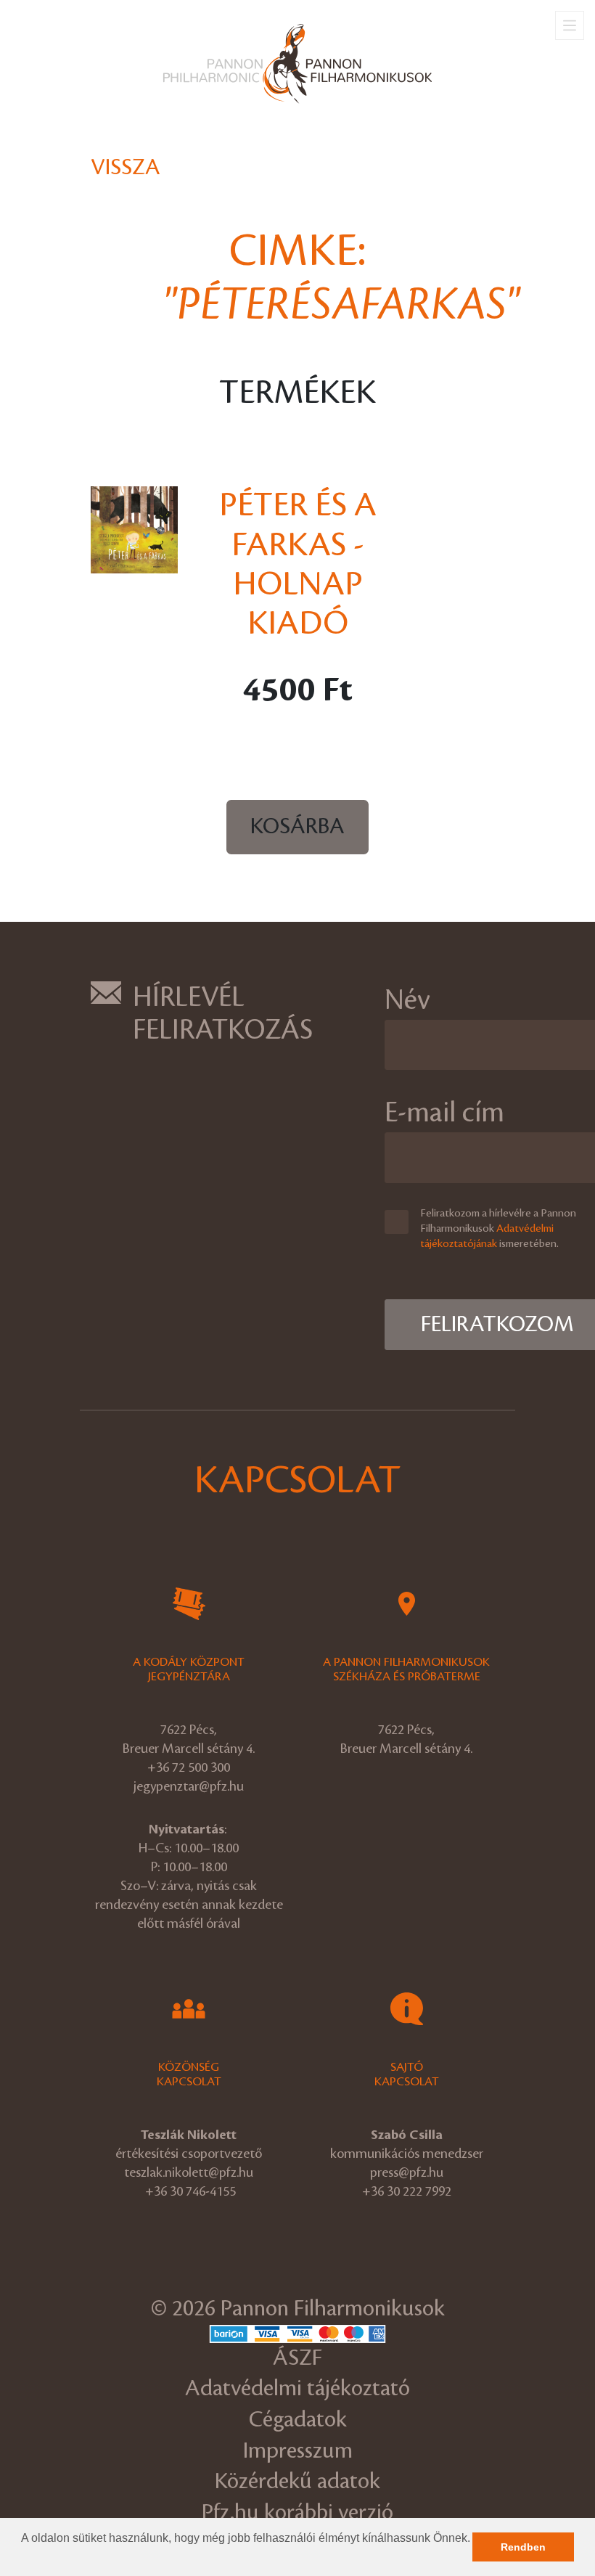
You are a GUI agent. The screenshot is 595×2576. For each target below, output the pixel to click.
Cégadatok (298, 2420)
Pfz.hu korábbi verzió (297, 2512)
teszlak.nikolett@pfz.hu (189, 2172)
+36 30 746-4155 (190, 2191)
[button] (23, 2557)
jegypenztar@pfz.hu (189, 1786)
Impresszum (298, 2451)
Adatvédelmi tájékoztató (297, 2388)
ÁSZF (297, 2358)
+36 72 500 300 (189, 1767)
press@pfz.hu (407, 2172)
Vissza (126, 167)
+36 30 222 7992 (407, 2191)
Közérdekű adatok (297, 2481)
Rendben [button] (523, 2547)
